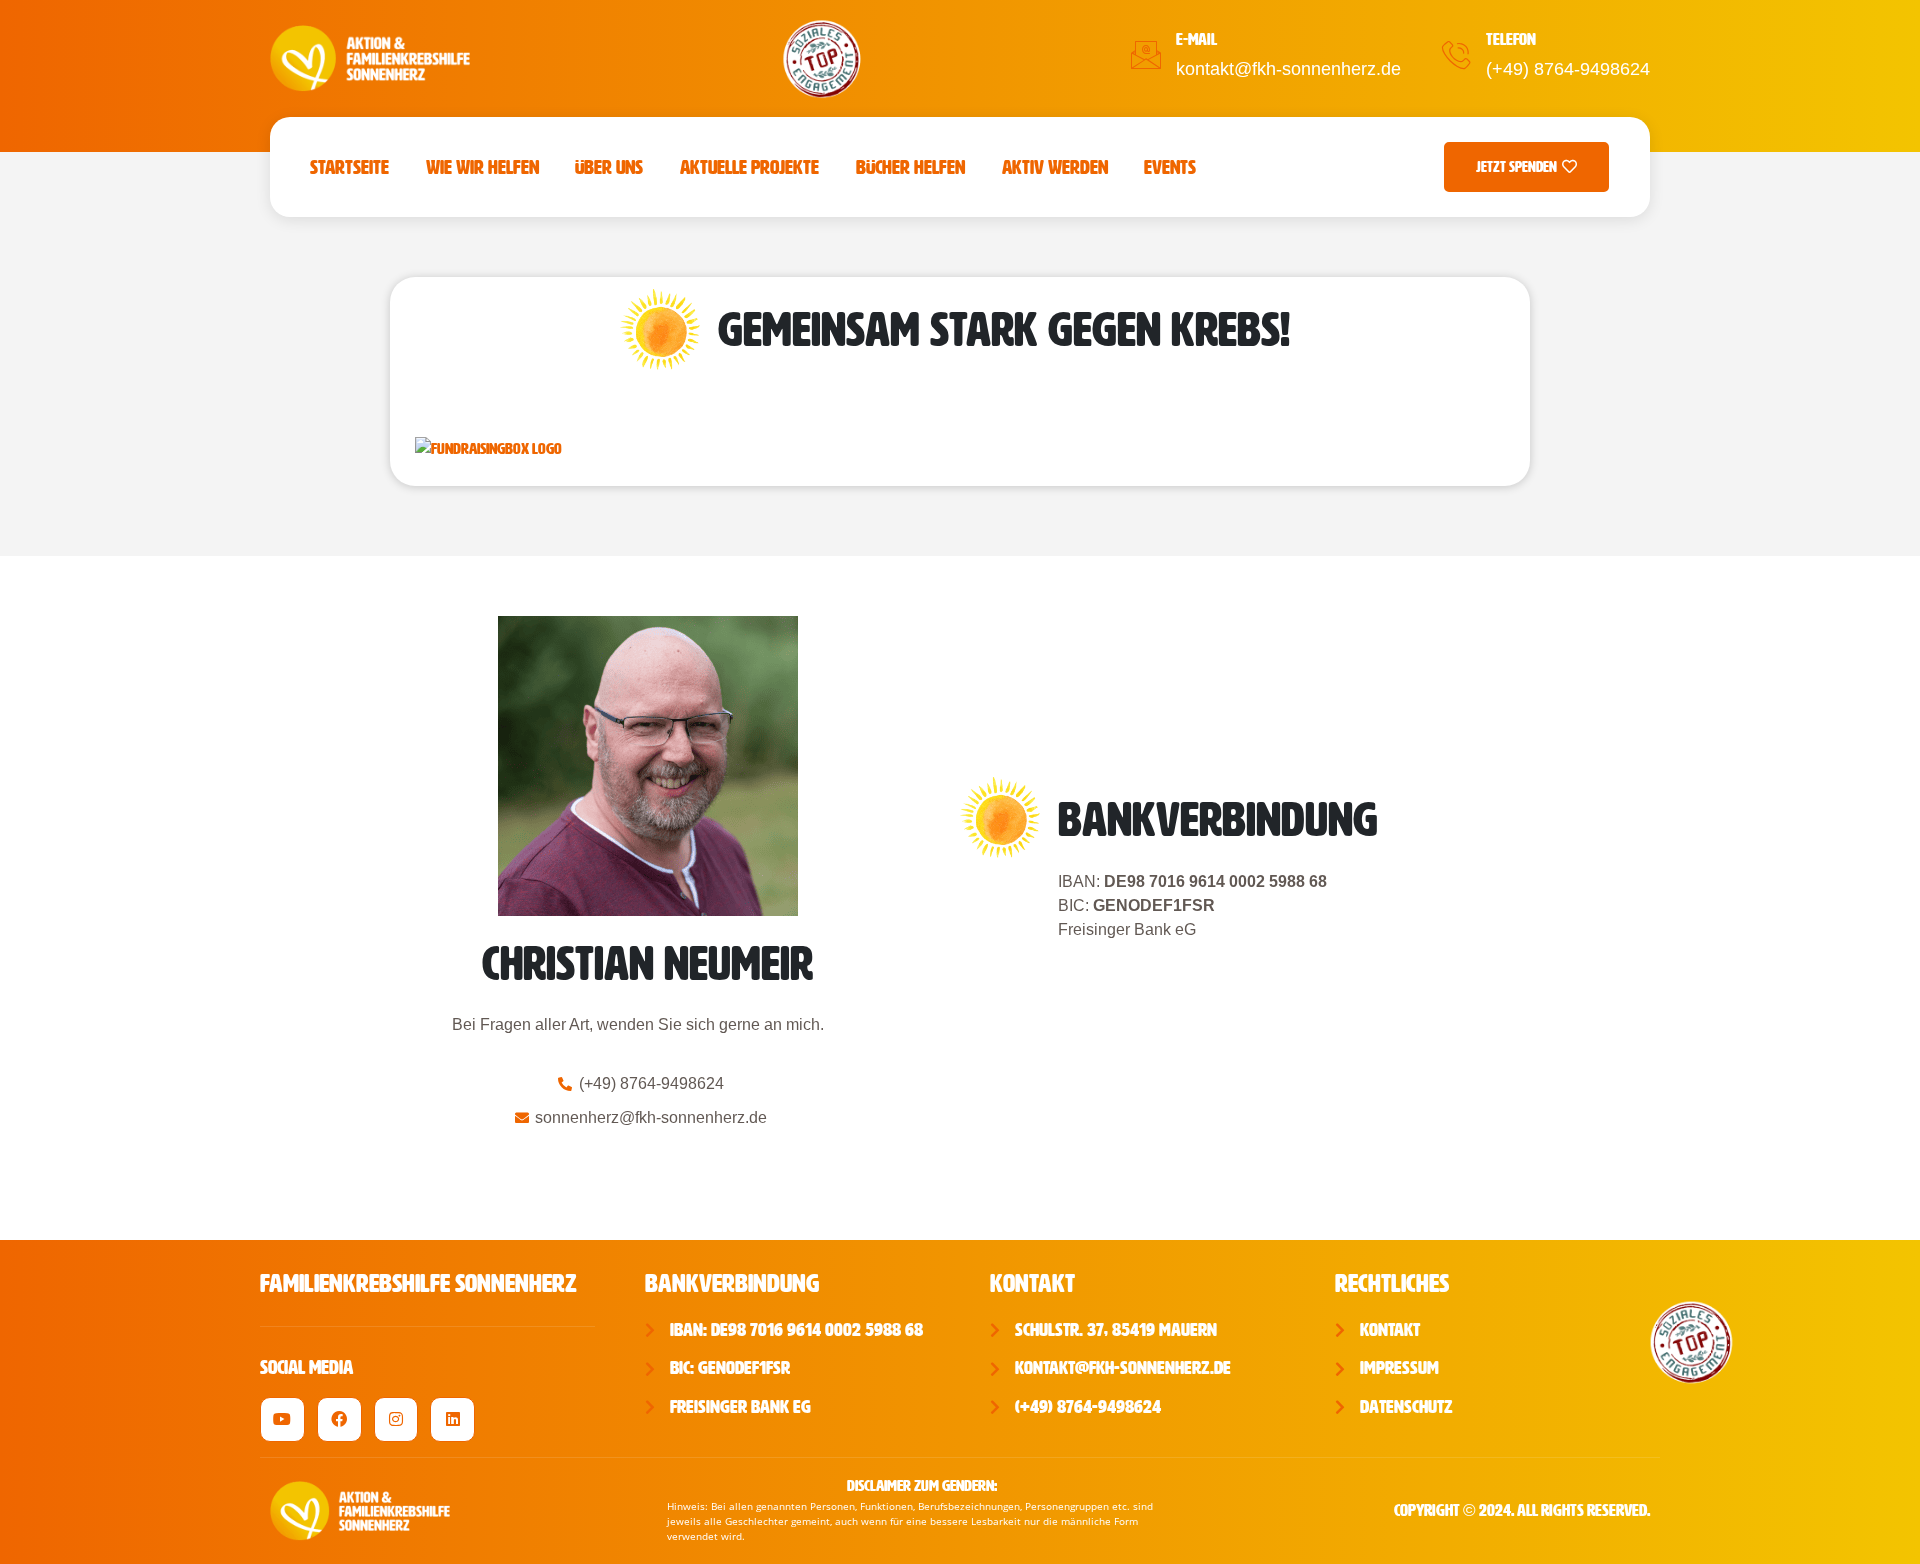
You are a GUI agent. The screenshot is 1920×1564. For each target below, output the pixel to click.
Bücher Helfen (910, 167)
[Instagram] (396, 1419)
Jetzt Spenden (1516, 167)
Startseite (349, 167)
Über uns (609, 167)
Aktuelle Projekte (749, 167)
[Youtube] (282, 1419)
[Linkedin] (452, 1419)
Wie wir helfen (482, 167)
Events (1170, 167)
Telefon (1511, 39)
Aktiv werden (1055, 167)
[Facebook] (339, 1419)
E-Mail (1196, 39)
